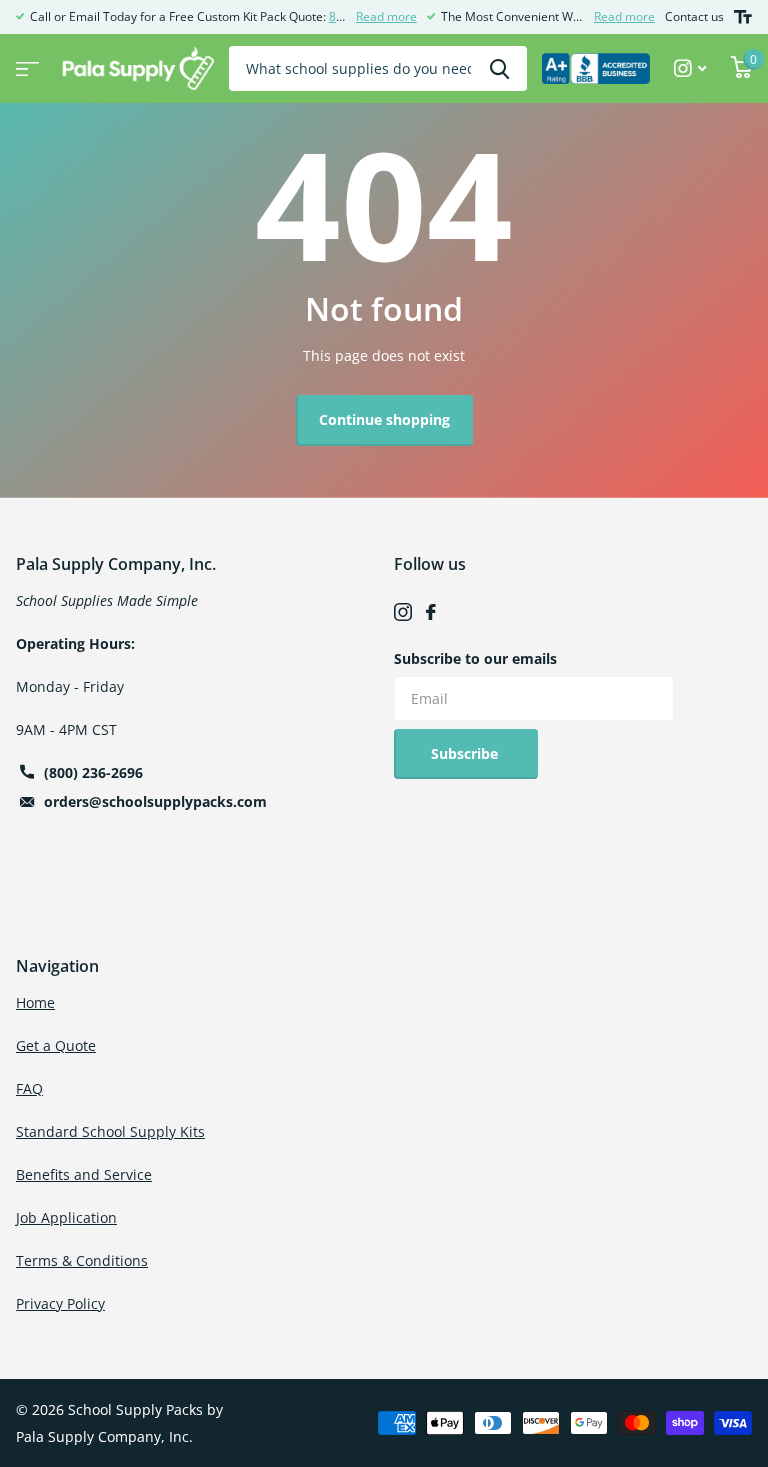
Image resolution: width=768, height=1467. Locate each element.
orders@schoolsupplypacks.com (155, 801)
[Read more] (690, 68)
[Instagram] (403, 612)
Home (35, 1002)
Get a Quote (56, 1045)
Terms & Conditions (82, 1260)
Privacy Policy (60, 1303)
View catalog (25, 62)
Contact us (694, 16)
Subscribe (466, 753)
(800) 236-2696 (93, 772)
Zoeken (499, 68)
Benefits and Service (84, 1174)
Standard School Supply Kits (110, 1131)
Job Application (66, 1217)
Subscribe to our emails (475, 658)
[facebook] (431, 612)
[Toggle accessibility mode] (743, 17)
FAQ (29, 1088)
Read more (386, 16)
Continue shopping (384, 419)
